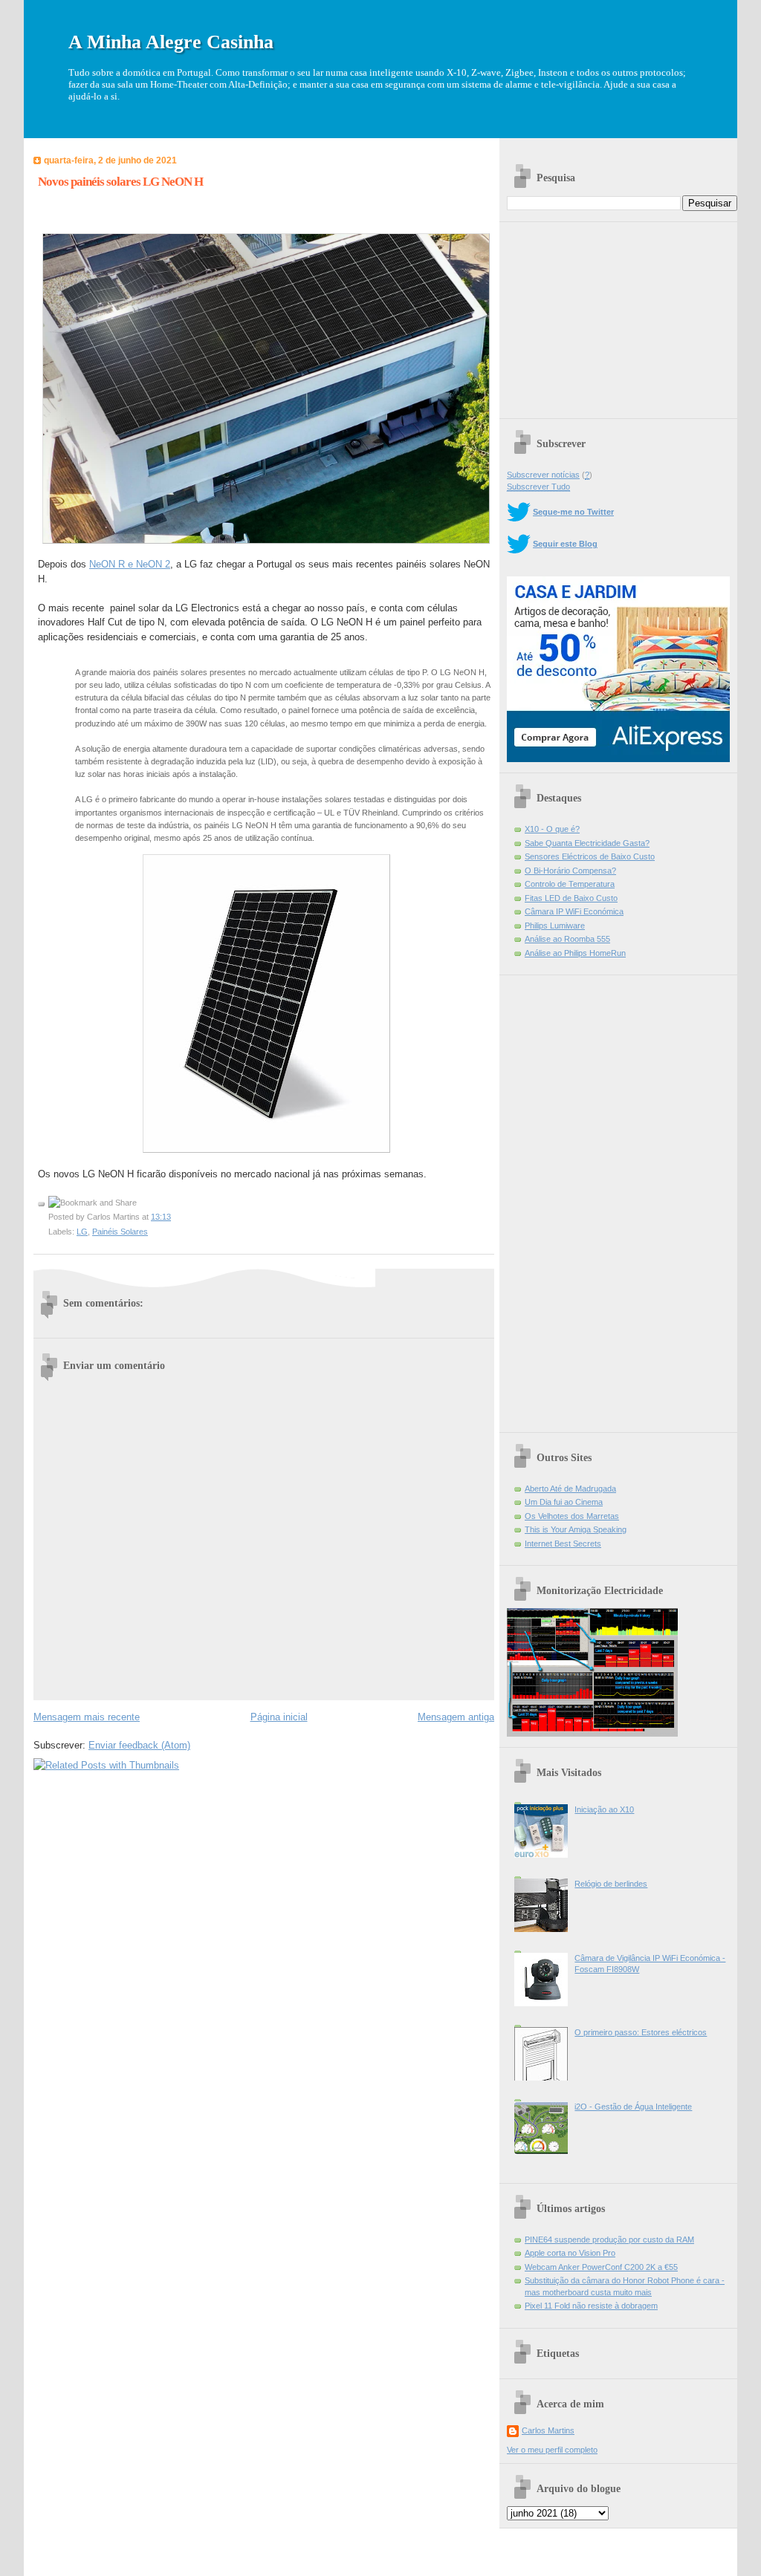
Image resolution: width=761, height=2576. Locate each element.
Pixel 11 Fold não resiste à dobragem (591, 2306)
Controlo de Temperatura (570, 884)
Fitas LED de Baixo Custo (571, 898)
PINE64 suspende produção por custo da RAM (609, 2240)
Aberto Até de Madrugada (570, 1489)
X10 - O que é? (552, 829)
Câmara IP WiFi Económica (574, 911)
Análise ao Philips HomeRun (575, 953)
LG (82, 1232)
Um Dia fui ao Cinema (564, 1502)
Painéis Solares (120, 1232)
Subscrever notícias (543, 475)
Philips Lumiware (555, 926)
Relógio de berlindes (611, 1884)
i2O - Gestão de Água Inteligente (633, 2107)
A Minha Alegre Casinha (171, 42)
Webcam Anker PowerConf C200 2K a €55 (601, 2267)
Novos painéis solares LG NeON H (120, 182)
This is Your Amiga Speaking (576, 1529)
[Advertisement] (618, 315)
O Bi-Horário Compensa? (570, 871)
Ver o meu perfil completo (552, 2450)
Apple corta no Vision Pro (570, 2253)
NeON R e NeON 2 (130, 564)
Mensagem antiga (456, 1717)
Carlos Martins (548, 2430)
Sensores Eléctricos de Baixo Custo (590, 856)
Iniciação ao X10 (604, 1809)
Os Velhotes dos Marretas (572, 1516)
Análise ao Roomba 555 (567, 939)
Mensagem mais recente (87, 1717)
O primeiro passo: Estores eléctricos (641, 2032)
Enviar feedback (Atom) (139, 1745)
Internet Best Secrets (563, 1544)
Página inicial (279, 1717)
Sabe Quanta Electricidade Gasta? (587, 843)
